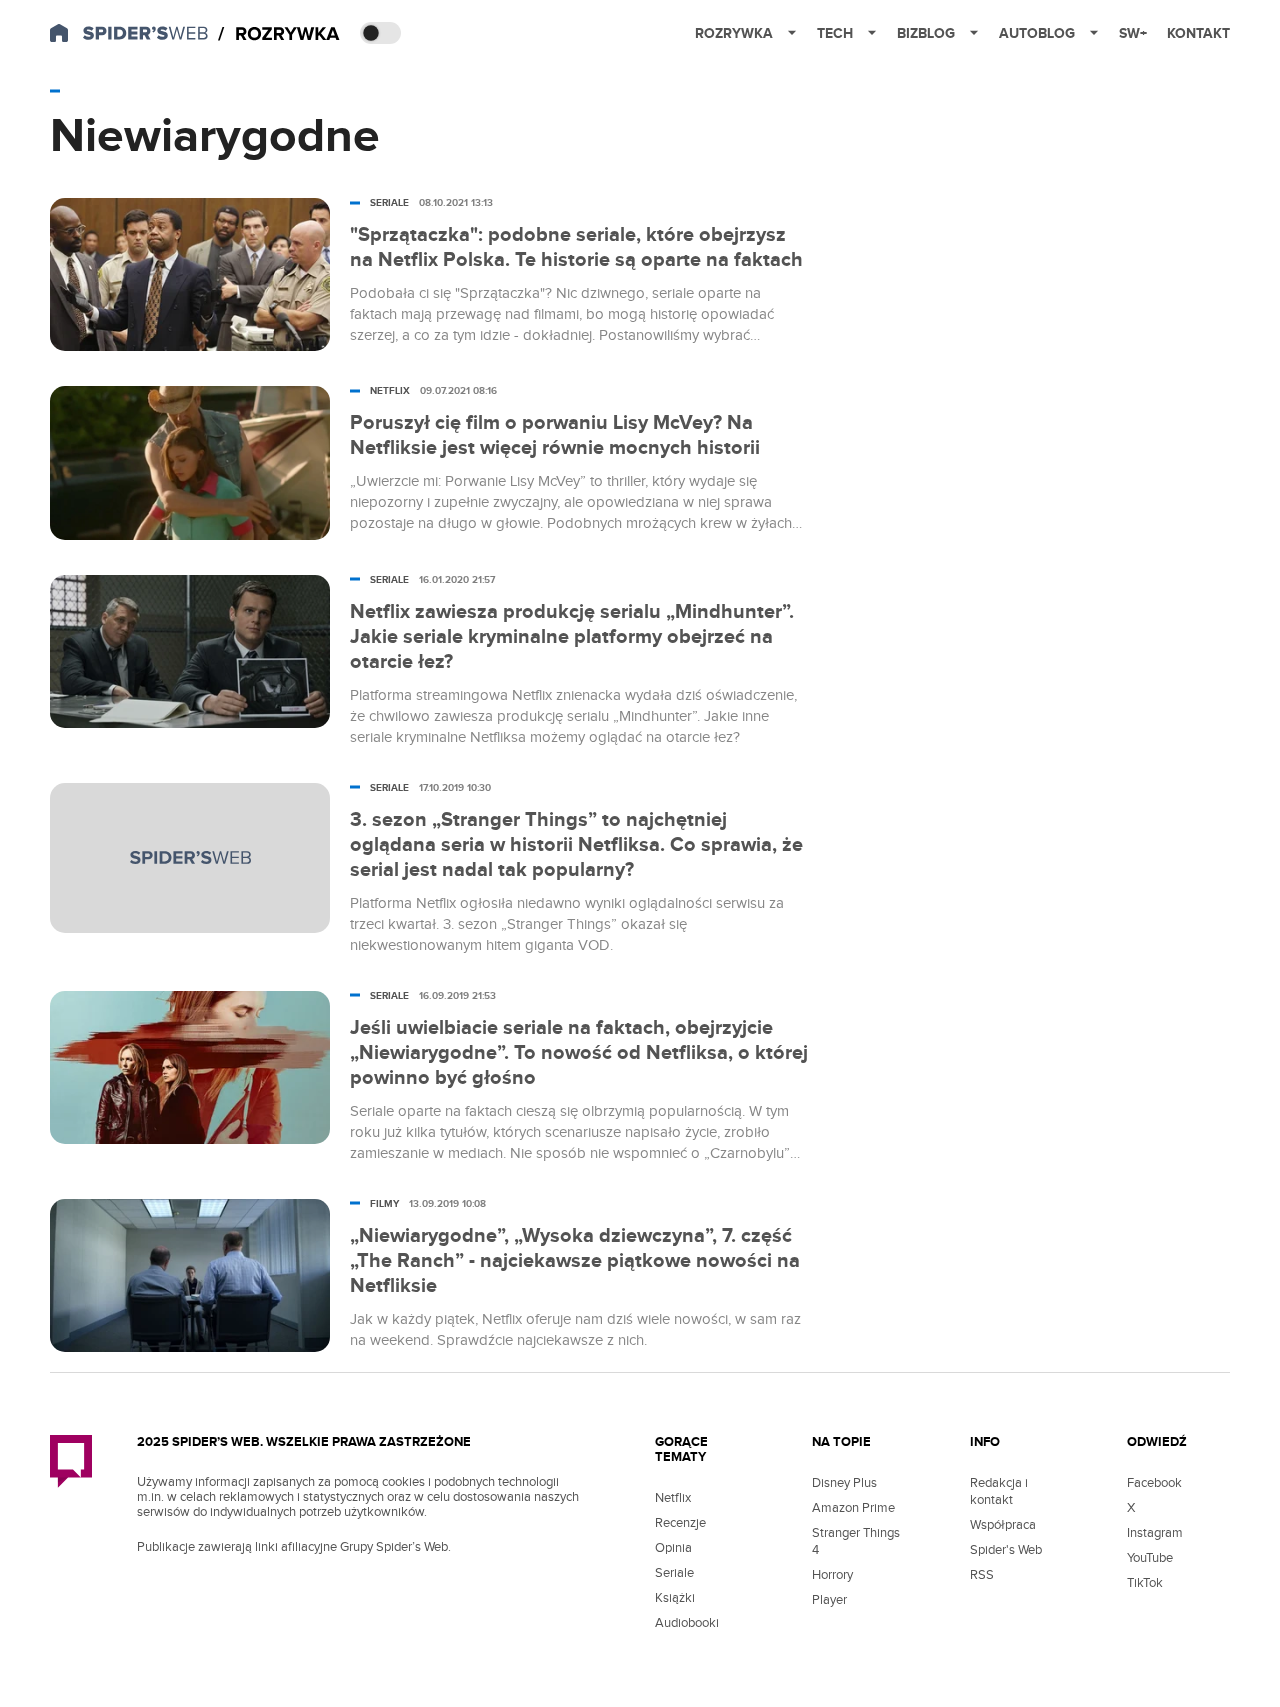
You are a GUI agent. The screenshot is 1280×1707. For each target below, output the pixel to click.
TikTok (1145, 1583)
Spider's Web (1006, 1550)
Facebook (1154, 1483)
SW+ (1133, 33)
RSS (982, 1575)
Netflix (673, 1498)
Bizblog (926, 33)
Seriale (674, 1573)
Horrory (832, 1575)
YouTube (1150, 1558)
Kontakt (1198, 33)
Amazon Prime (853, 1508)
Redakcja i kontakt (999, 1491)
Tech (835, 33)
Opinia (673, 1548)
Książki (675, 1598)
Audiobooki (687, 1623)
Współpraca (1003, 1525)
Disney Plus (844, 1483)
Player (829, 1600)
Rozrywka (734, 33)
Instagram (1155, 1533)
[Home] (279, 34)
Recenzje (680, 1523)
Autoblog (1037, 33)
